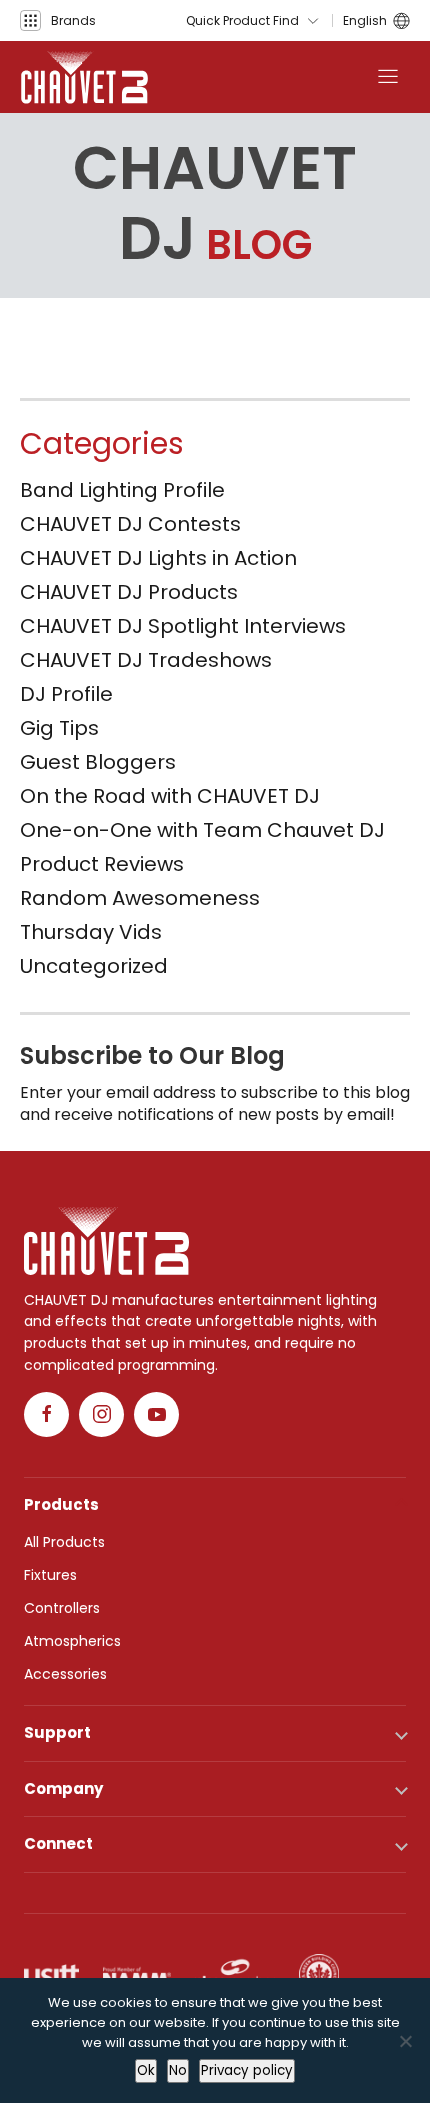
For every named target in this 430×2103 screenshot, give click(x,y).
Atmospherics (72, 1641)
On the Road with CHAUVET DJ (170, 796)
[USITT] (51, 1974)
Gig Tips (59, 728)
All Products (64, 1542)
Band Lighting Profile (122, 490)
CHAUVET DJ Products (129, 592)
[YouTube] (156, 1414)
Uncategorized (94, 966)
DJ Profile (66, 694)
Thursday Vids (91, 932)
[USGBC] (319, 1974)
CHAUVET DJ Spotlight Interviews (183, 626)
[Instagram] (101, 1414)
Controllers (62, 1608)
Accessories (65, 1674)
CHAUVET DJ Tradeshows (146, 660)
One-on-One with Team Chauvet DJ (202, 830)
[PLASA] (235, 1974)
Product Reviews (102, 864)
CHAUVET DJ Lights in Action (158, 558)
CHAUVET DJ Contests (130, 524)
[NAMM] (137, 1974)
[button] (58, 20)
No (178, 2070)
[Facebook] (46, 1414)
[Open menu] (388, 77)
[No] (405, 2041)
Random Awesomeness (140, 898)
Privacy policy (247, 2070)
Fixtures (50, 1575)
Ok (146, 2070)
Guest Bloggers (98, 762)
